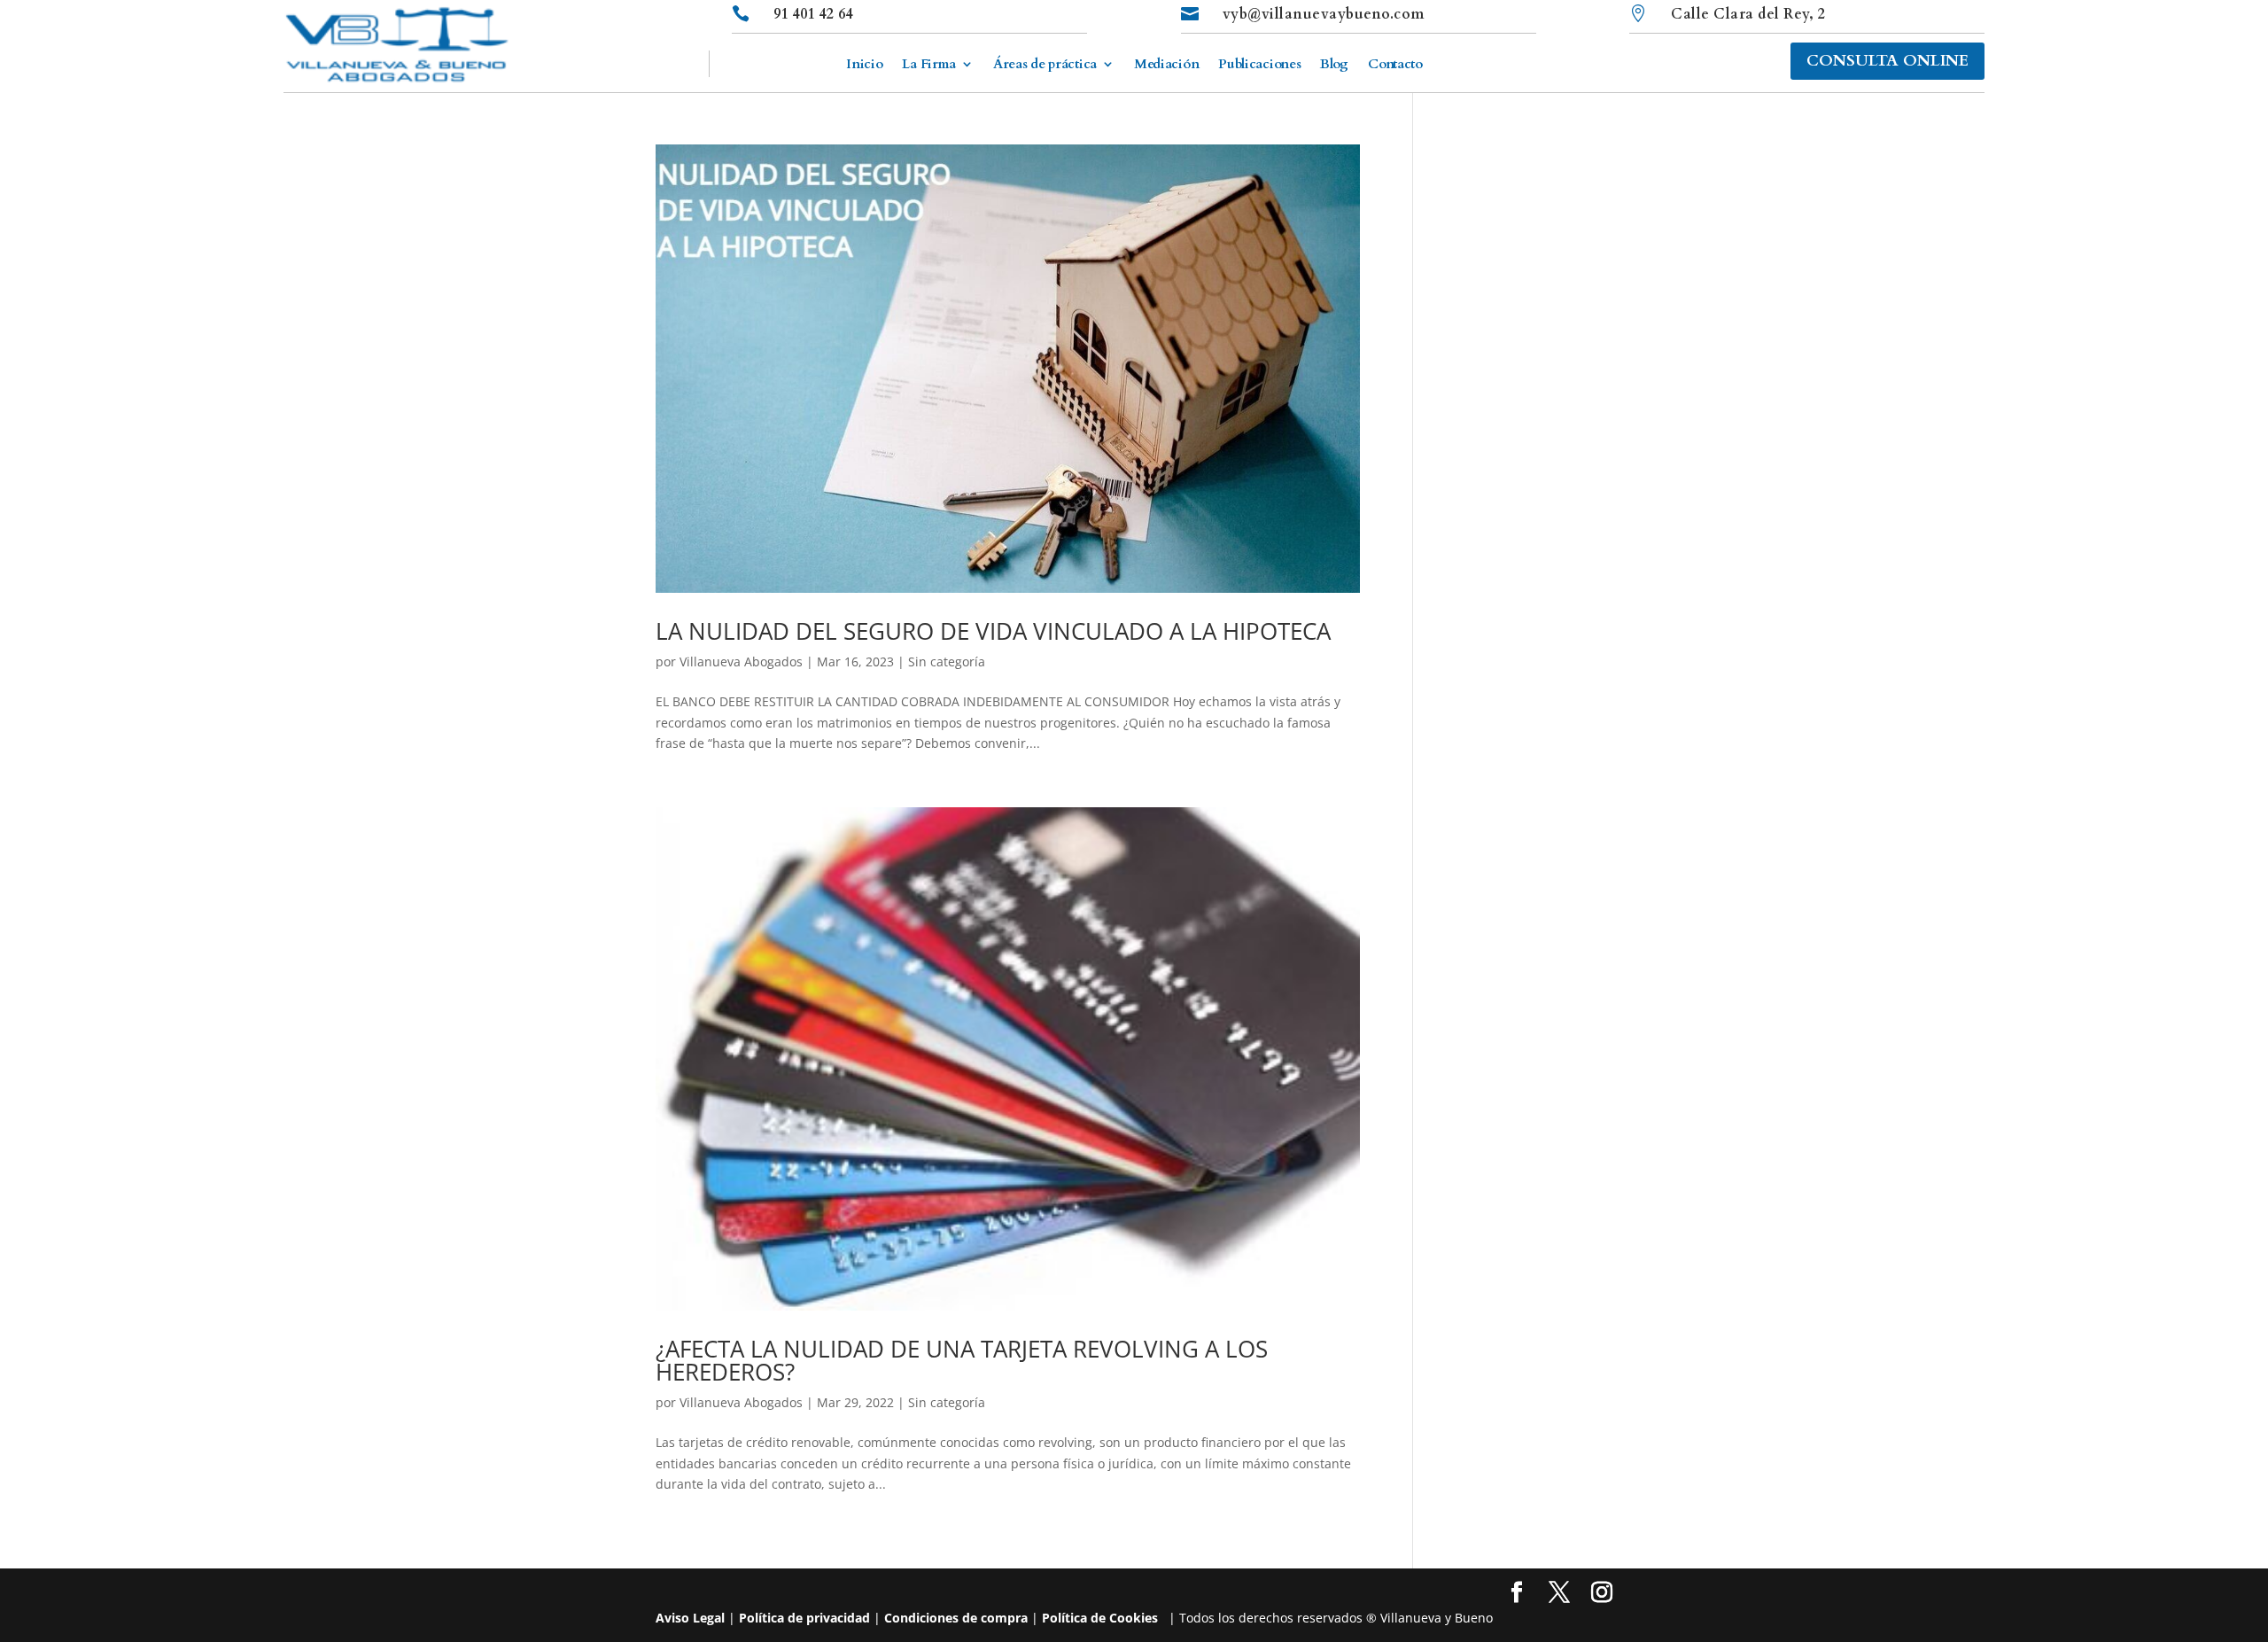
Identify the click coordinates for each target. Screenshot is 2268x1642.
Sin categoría (947, 661)
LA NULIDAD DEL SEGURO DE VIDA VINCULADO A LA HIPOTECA (993, 631)
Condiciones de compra (956, 1618)
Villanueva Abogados (741, 661)
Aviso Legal (690, 1618)
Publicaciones (1259, 65)
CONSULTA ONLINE (1887, 61)
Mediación (1166, 65)
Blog (1334, 65)
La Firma (929, 65)
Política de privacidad (804, 1618)
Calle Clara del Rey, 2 (1748, 14)
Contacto (1395, 65)
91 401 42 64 (813, 14)
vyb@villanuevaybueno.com (1324, 14)
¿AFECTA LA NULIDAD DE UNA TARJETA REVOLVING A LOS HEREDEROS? (962, 1360)
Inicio (864, 65)
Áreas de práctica (1045, 65)
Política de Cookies (1100, 1618)
